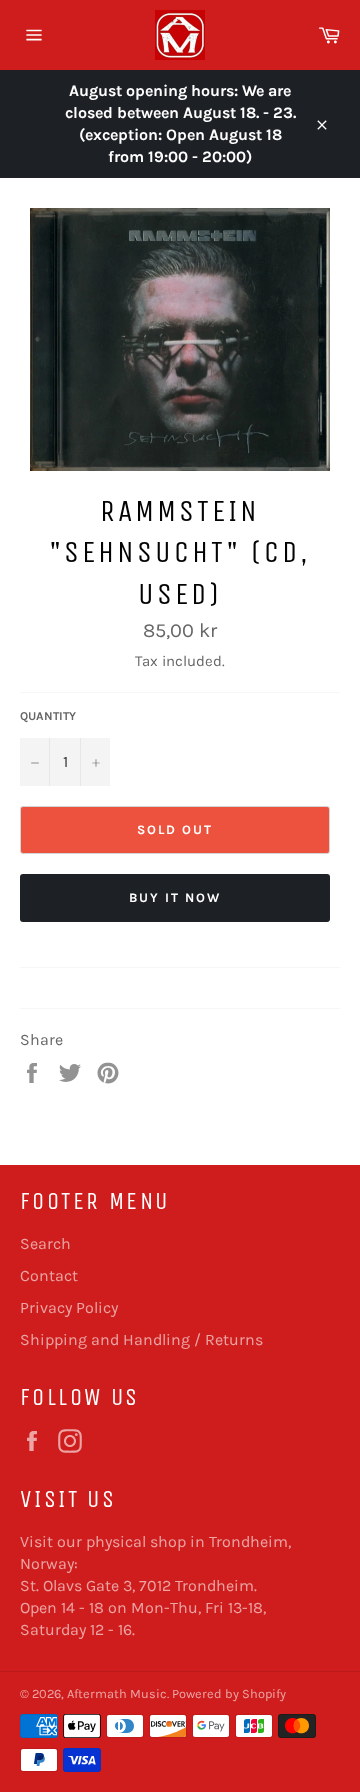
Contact (49, 1275)
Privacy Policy (69, 1307)
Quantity (48, 716)
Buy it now (175, 897)
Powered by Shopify (229, 1693)
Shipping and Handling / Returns (141, 1339)
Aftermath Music (117, 1693)
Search (45, 1243)
